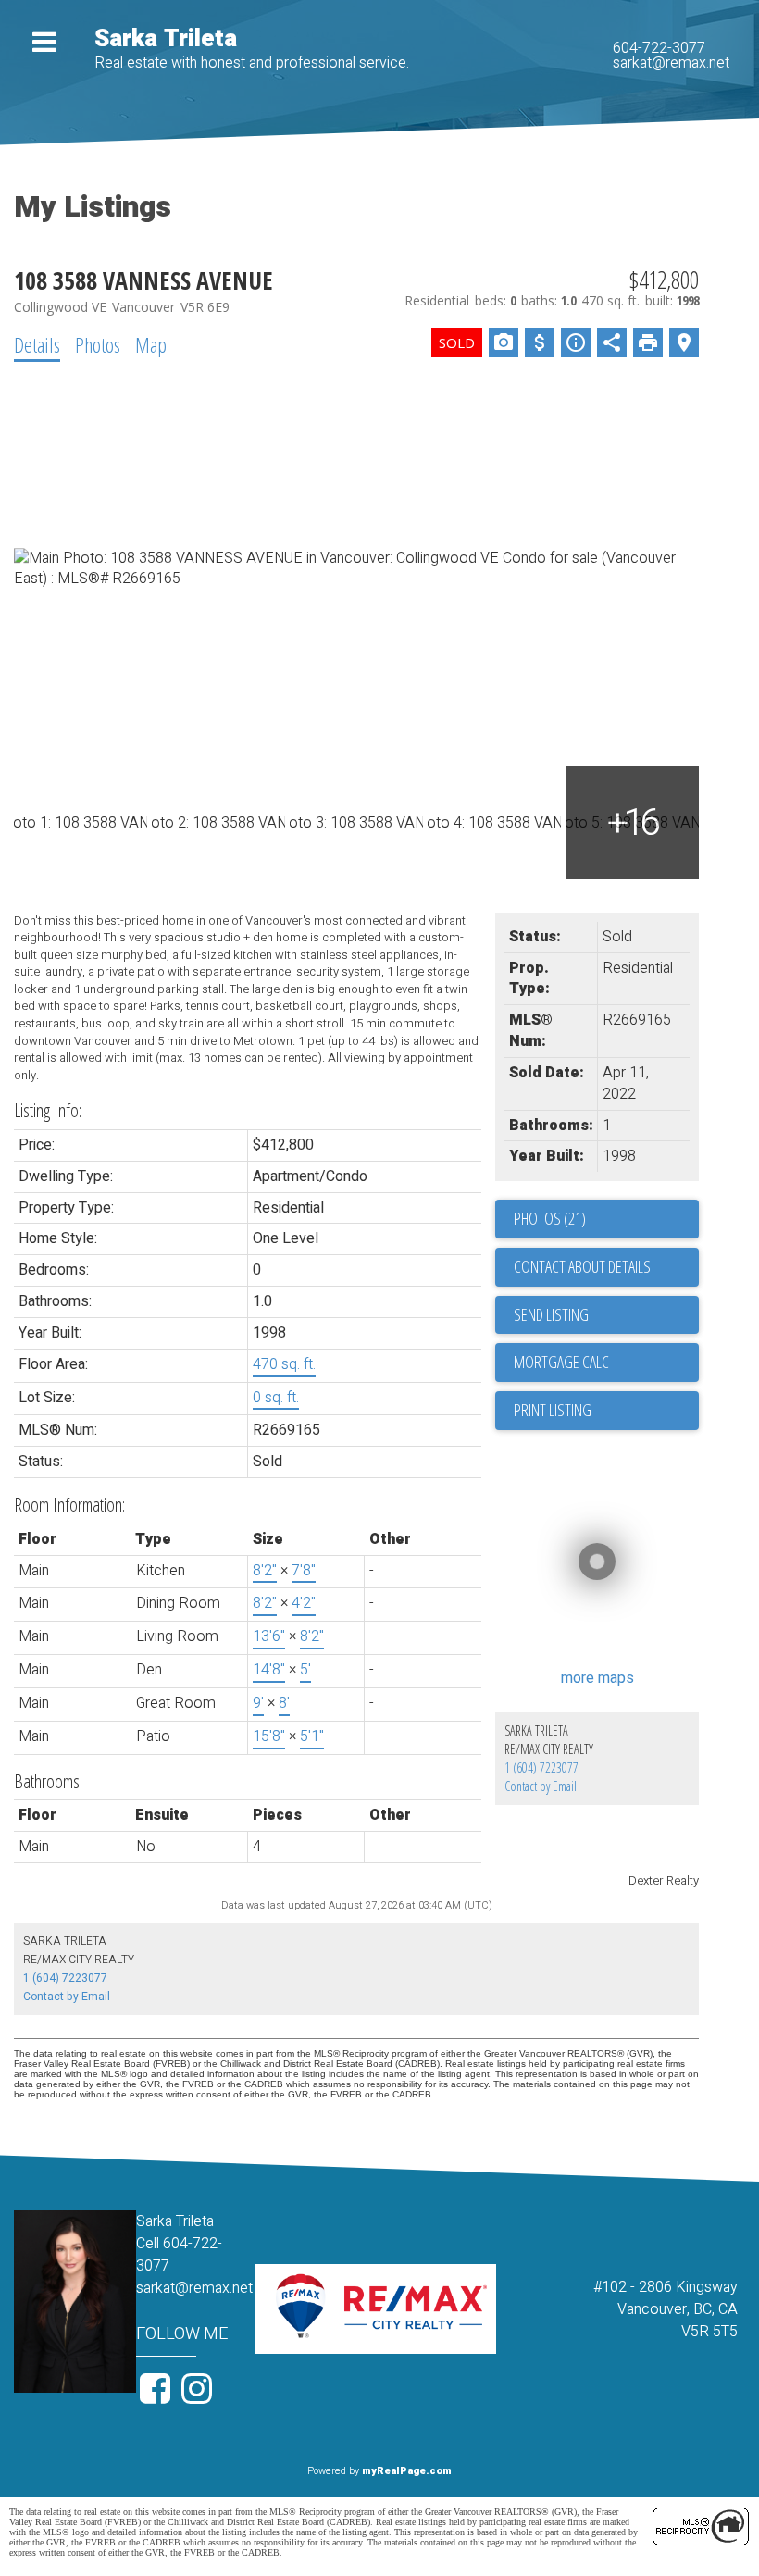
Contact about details (582, 1266)
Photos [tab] (98, 344)
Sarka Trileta (166, 39)
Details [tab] (37, 344)
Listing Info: (48, 1110)
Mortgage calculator (606, 1363)
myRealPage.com (407, 2471)
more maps (597, 1678)
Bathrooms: (48, 1781)
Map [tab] (151, 344)
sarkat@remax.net (671, 63)
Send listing (551, 1314)
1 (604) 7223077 (541, 1767)
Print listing (553, 1410)
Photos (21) (550, 1218)
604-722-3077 (659, 48)
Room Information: (69, 1505)
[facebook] (157, 2396)
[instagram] (199, 2396)
